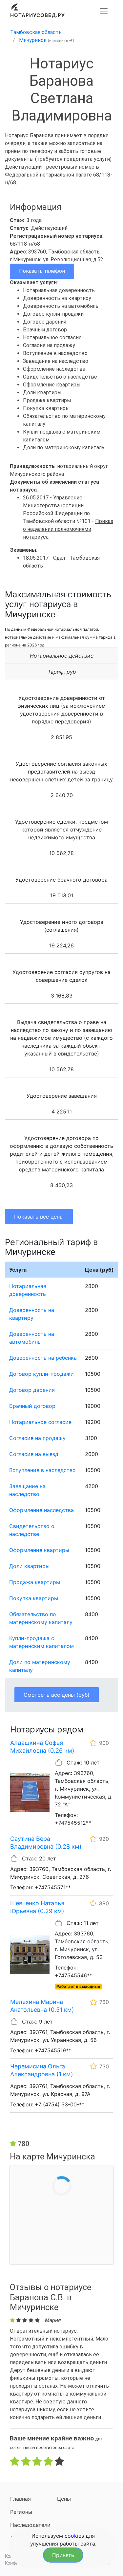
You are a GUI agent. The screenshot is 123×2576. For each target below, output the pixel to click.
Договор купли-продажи (41, 1374)
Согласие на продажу (37, 1438)
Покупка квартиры (34, 1598)
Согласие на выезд (34, 1454)
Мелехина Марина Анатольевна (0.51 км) (42, 2006)
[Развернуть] (104, 11)
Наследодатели (30, 2525)
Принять (63, 2555)
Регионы (21, 2512)
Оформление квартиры (39, 1550)
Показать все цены (39, 1217)
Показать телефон (42, 271)
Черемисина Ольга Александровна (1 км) (42, 2070)
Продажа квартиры (35, 1582)
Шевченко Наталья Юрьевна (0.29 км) (37, 1907)
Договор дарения (32, 1390)
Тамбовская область (36, 32)
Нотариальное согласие (40, 1422)
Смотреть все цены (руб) (57, 1695)
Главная (20, 2499)
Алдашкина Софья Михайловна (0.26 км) (42, 1747)
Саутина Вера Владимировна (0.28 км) (46, 1843)
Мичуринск (33, 40)
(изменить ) (61, 40)
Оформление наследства (41, 1510)
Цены (64, 2499)
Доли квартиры (29, 1566)
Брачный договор (32, 1406)
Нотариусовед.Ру (38, 15)
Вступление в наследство (42, 1470)
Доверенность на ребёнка (43, 1358)
